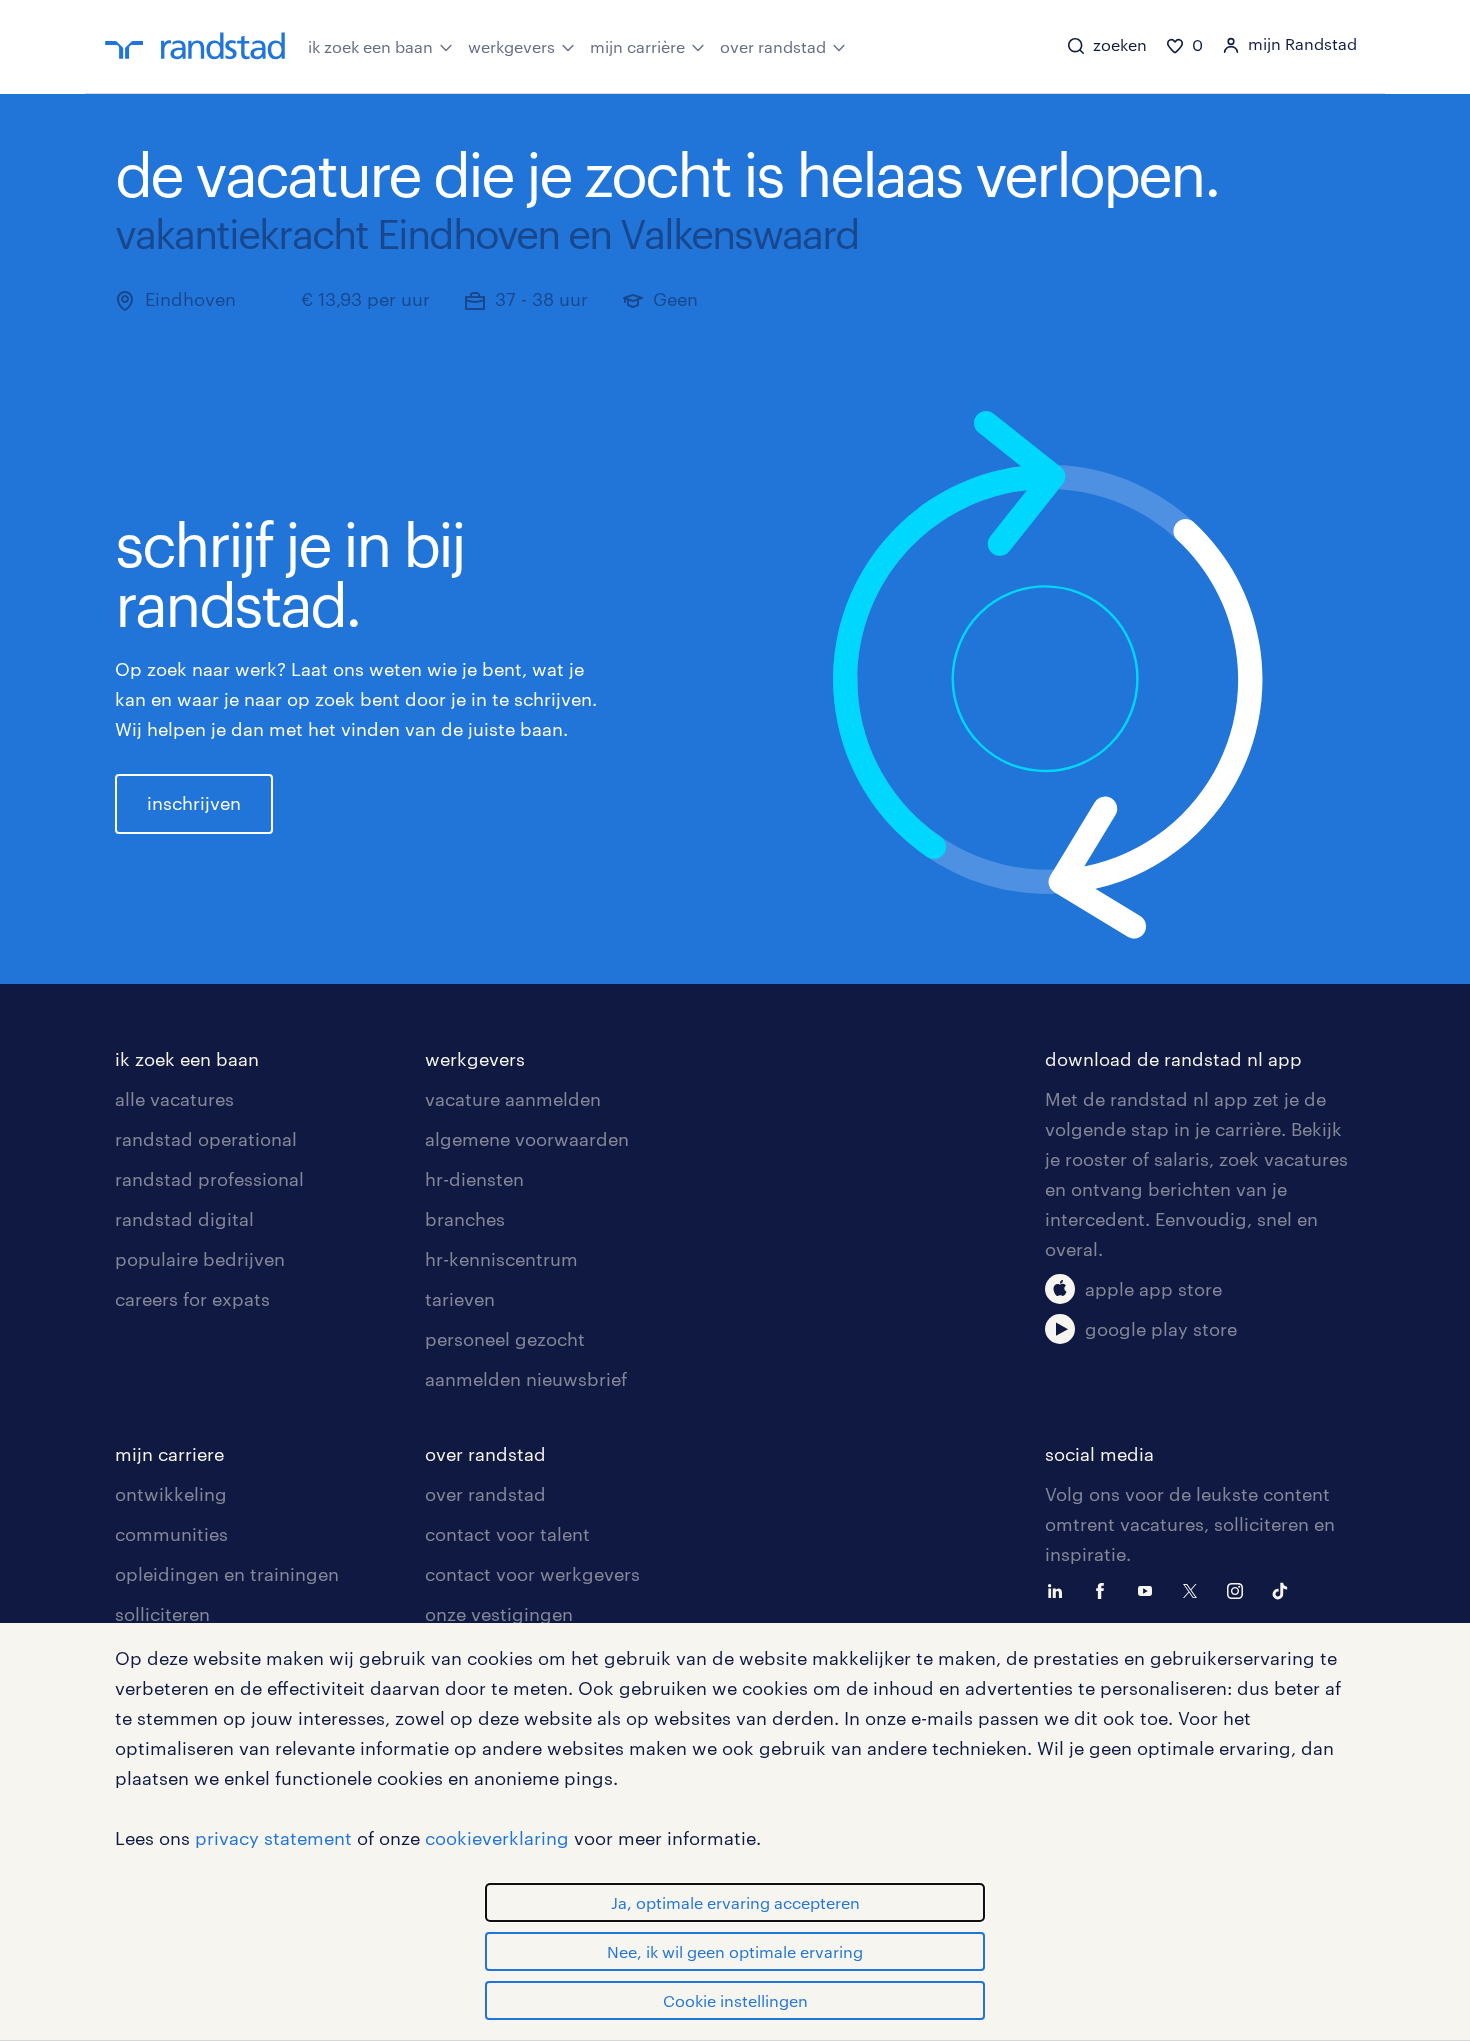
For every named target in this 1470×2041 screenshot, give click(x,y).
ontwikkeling (171, 1494)
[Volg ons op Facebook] (1105, 1589)
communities (171, 1534)
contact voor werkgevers (532, 1574)
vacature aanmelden (513, 1099)
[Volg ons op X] (1195, 1589)
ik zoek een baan (370, 46)
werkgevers (511, 46)
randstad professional (209, 1179)
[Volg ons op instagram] (1240, 1589)
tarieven (460, 1299)
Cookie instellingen (735, 2000)
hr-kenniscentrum (501, 1259)
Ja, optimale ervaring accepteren (735, 1902)
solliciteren (162, 1614)
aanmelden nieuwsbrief (526, 1379)
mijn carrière (637, 46)
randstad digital (184, 1219)
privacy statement (273, 1838)
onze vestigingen (499, 1614)
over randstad (773, 46)
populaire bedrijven (200, 1259)
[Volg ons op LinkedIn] (1060, 1589)
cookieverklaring (497, 1838)
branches (465, 1219)
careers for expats (192, 1299)
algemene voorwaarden (527, 1139)
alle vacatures (174, 1099)
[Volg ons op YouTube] (1150, 1589)
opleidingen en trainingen (227, 1574)
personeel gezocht (505, 1339)
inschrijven (194, 803)
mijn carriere (169, 1454)
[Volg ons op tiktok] (1285, 1589)
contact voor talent (507, 1534)
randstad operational (206, 1139)
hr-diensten (474, 1179)
